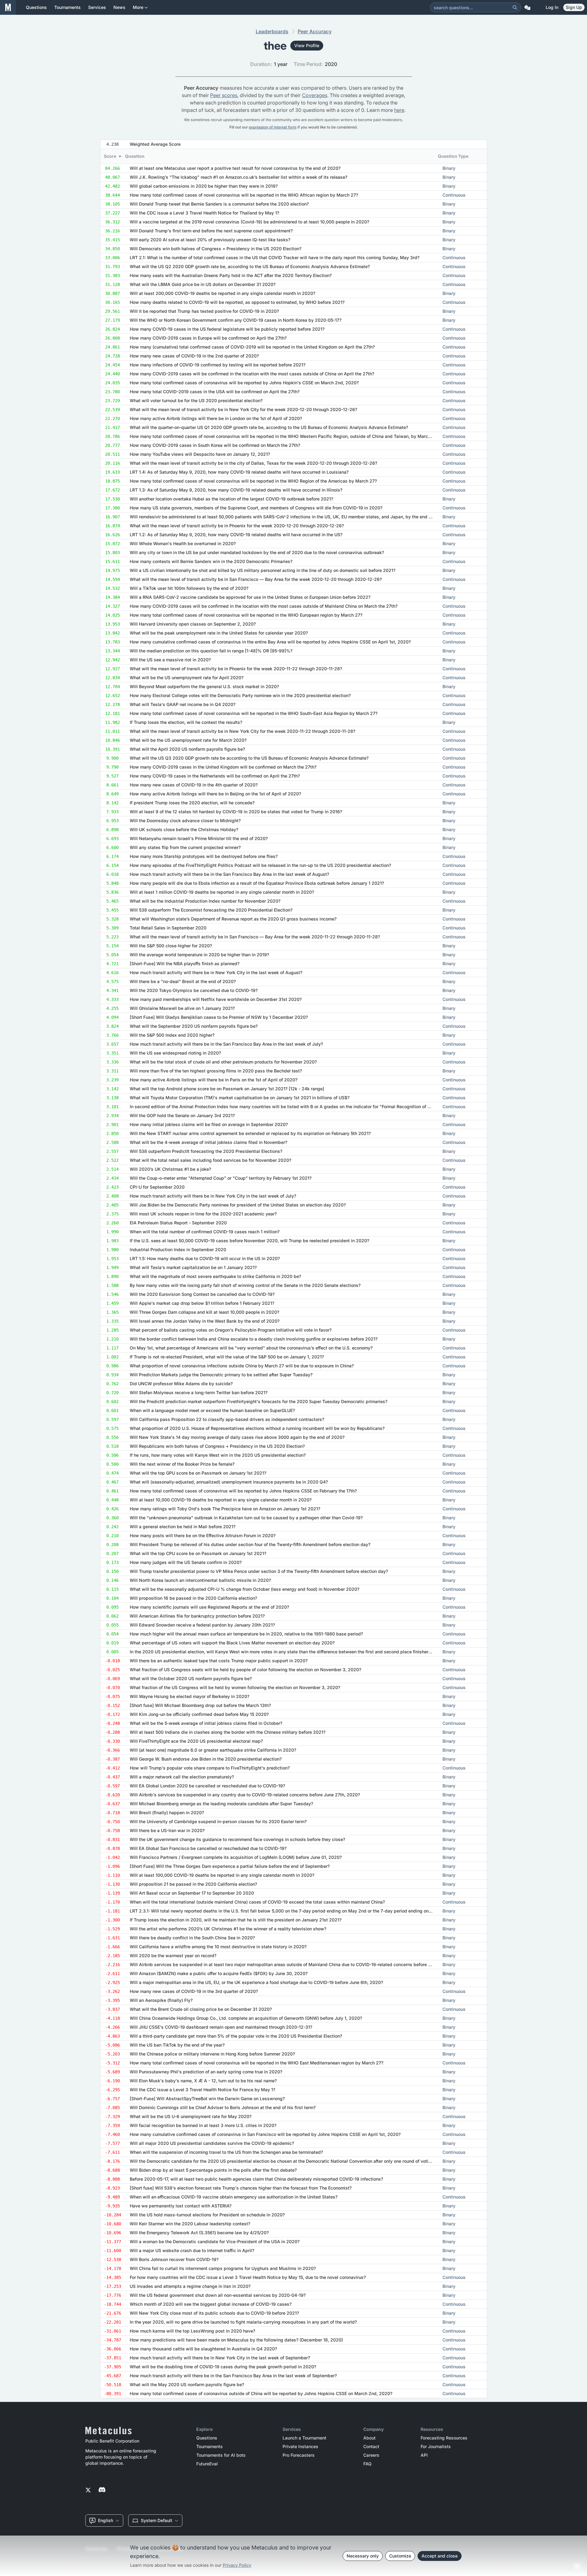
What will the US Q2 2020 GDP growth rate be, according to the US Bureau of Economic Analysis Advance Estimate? (250, 266)
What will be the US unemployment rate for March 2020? (188, 740)
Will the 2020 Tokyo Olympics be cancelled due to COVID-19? (194, 990)
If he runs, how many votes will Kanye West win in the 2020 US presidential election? (218, 1455)
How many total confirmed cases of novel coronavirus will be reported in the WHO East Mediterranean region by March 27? (257, 2063)
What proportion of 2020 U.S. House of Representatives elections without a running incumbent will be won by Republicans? (257, 1428)
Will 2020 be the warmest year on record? (173, 1955)
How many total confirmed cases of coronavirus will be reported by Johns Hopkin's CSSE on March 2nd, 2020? (244, 383)
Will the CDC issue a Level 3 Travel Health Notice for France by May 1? (202, 2090)
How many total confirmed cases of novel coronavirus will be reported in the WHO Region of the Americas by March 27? (253, 481)
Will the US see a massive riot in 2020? (170, 660)
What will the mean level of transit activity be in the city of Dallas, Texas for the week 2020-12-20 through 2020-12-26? (253, 463)
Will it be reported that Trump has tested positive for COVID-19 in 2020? (204, 311)
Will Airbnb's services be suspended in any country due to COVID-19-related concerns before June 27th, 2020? (245, 1795)
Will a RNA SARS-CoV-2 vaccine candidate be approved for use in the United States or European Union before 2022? (250, 597)
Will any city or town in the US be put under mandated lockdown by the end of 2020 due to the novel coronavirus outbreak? (257, 552)
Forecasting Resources (444, 2438)
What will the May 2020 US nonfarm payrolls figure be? (187, 2384)
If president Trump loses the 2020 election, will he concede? (192, 803)
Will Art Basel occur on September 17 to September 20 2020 (192, 1893)
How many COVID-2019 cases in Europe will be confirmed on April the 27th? (208, 338)
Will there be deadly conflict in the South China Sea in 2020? (192, 1938)
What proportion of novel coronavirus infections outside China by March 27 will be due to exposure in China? (242, 1366)
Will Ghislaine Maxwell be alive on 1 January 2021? (182, 1008)
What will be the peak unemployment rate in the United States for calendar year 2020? (219, 633)
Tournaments (210, 2447)
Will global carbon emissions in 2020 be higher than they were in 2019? (204, 186)
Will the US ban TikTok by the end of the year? (177, 2045)
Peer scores (224, 95)
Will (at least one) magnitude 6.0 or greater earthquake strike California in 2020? (213, 1750)
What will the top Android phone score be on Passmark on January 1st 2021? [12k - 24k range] (227, 1089)
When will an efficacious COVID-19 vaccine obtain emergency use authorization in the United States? (234, 2197)
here (399, 110)
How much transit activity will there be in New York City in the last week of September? (220, 2358)
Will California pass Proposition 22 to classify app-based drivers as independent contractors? (227, 1419)
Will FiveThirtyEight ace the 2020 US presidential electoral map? (196, 1741)
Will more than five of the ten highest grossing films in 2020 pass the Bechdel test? (216, 1071)
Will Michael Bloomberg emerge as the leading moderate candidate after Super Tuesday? (221, 1804)
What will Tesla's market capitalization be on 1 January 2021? (193, 1267)
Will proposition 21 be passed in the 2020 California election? (193, 1884)
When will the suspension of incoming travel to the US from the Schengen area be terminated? (226, 2152)
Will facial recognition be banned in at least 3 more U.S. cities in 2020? (203, 2125)
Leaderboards (272, 31)
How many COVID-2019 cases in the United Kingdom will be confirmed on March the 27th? (223, 767)
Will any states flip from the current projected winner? (185, 847)
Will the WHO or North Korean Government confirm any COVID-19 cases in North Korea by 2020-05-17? (236, 320)
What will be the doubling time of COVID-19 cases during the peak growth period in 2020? (223, 2367)
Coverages (315, 95)
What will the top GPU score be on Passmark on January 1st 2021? (198, 1473)
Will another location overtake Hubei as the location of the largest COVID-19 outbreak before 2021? (231, 499)
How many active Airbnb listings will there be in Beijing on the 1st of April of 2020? (215, 794)
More (138, 7)
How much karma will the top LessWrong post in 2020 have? (192, 2331)
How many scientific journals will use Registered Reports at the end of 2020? (209, 1607)
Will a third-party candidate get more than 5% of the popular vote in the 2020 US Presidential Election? (236, 2036)
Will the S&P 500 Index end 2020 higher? (172, 1035)
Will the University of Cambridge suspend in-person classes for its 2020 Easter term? (218, 1821)
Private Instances (300, 2447)
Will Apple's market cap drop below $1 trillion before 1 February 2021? (202, 1303)
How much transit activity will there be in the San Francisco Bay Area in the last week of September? (233, 2376)
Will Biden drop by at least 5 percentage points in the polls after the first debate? (213, 2170)
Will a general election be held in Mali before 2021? (183, 1527)
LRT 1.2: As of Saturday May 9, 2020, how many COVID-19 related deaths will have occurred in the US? (236, 535)
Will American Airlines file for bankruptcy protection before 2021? (197, 1616)
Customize (400, 2556)
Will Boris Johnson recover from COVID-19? (174, 2259)
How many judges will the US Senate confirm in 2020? (186, 1562)
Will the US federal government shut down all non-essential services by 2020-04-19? (218, 2295)
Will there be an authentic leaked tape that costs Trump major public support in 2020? (219, 1661)
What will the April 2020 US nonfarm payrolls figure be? (187, 749)
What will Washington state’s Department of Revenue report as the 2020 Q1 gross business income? (233, 919)
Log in (552, 7)
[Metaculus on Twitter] (88, 2490)
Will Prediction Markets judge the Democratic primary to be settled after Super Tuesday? (221, 1375)
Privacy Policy (237, 2565)
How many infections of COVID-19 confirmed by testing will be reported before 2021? (218, 365)
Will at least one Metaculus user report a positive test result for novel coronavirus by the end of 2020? (235, 168)
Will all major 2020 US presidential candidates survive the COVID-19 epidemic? (212, 2143)
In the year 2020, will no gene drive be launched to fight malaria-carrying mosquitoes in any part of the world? (243, 2322)
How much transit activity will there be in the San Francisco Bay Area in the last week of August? (229, 874)
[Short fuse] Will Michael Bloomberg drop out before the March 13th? (200, 1705)
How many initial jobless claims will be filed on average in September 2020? (209, 1124)
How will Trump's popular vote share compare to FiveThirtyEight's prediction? (210, 1768)
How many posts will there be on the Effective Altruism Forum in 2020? (203, 1535)
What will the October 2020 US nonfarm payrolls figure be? (191, 1678)
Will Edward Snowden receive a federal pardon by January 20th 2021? (202, 1625)
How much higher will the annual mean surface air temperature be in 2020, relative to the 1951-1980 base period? (246, 1634)
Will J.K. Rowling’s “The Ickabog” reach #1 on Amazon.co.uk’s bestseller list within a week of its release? (238, 177)
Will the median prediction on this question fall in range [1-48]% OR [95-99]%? (211, 651)
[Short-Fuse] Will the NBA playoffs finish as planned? (185, 963)
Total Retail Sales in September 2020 (168, 928)
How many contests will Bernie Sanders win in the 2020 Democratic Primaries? (211, 561)
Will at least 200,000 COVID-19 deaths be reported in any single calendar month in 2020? (222, 293)
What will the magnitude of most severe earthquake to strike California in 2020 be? (215, 1276)
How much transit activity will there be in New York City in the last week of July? (213, 1196)
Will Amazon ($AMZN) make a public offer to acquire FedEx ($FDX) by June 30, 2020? (219, 1973)
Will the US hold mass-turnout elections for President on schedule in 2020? (207, 2215)
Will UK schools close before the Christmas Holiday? (184, 829)
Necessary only (363, 2556)
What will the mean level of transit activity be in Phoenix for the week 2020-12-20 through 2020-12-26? (237, 526)
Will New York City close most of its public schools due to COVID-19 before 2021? (214, 2313)
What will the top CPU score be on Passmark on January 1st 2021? (198, 1553)
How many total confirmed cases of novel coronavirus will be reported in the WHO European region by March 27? (246, 615)
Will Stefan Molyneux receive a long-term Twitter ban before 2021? (199, 1392)
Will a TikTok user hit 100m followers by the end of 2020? (189, 588)
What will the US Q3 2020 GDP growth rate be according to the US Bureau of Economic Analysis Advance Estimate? (249, 758)
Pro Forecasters (299, 2455)
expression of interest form (273, 127)
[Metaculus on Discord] (102, 2490)
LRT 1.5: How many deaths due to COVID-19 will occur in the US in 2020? (205, 1258)
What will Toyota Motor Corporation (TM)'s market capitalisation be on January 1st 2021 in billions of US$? (240, 1098)
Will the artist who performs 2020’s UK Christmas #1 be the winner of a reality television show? (228, 1929)
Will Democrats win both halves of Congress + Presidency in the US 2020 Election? (216, 249)
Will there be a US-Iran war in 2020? (167, 1830)
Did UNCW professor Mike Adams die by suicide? (181, 1384)
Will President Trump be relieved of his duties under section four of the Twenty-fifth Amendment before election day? (250, 1544)
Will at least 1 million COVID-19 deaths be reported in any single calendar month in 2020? (222, 892)
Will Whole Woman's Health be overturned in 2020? (183, 543)
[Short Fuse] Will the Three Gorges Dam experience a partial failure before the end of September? (230, 1866)
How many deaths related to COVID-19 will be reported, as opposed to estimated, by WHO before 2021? (237, 302)
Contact (371, 2447)
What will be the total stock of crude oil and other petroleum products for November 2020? (223, 1062)
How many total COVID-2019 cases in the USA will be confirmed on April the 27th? (215, 392)
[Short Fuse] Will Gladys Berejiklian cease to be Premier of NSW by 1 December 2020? (219, 1017)
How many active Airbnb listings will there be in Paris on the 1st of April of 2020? (214, 1080)
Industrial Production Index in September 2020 (178, 1249)
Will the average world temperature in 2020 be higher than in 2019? (199, 955)
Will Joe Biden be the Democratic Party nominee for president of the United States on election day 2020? (238, 1205)
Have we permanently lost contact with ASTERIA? (181, 2206)
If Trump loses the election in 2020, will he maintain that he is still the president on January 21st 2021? (236, 1920)
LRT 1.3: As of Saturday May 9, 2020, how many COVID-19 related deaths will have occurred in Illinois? (236, 490)
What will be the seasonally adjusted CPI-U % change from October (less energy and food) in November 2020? (245, 1589)
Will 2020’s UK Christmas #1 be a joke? (170, 1169)
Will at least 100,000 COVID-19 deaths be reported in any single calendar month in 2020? (222, 1875)
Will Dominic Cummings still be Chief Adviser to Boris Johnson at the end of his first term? (223, 2107)
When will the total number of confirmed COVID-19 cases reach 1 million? (205, 1232)
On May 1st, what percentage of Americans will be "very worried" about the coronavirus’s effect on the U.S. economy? (251, 1348)
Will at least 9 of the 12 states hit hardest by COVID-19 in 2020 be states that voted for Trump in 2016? (236, 812)
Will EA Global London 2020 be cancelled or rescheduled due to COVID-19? (207, 1786)
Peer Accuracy (315, 31)
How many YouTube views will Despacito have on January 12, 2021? (200, 454)
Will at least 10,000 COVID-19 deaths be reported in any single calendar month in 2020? (221, 1500)
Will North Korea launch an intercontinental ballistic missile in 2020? (200, 1580)
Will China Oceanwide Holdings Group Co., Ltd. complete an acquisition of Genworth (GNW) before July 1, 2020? (246, 2018)
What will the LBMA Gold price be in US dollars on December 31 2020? (203, 284)
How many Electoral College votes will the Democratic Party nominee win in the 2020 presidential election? (240, 695)
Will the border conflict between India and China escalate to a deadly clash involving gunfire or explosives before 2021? (254, 1339)
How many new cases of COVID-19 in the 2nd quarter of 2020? (194, 356)
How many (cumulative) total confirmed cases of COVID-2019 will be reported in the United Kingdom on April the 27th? (252, 347)
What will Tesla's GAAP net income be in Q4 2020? (183, 704)
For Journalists (436, 2447)
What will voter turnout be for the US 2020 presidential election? (196, 400)
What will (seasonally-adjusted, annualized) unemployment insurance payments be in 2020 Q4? (229, 1482)
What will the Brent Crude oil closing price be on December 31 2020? (201, 2009)
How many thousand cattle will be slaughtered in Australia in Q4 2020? (203, 2349)
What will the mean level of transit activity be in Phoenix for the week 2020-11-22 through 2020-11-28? (236, 669)
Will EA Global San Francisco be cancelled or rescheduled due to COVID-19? (208, 1848)
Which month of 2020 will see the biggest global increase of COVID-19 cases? (211, 2304)
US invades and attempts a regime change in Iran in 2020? (190, 2286)
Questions (207, 2438)
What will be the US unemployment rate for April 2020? (187, 678)
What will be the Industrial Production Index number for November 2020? (205, 901)
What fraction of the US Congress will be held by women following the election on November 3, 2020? (235, 1687)
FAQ (367, 2464)
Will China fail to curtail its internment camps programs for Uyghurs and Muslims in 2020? (223, 2268)
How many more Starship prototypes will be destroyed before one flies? (204, 856)
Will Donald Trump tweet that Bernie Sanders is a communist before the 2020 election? (219, 204)
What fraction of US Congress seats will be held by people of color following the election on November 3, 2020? (245, 1670)
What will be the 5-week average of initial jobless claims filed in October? (206, 1723)
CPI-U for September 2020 (157, 1187)
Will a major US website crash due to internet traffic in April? (192, 2250)
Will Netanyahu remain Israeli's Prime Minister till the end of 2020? (199, 838)
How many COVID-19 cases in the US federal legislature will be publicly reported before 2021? (227, 329)
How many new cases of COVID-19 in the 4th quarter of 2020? (194, 785)
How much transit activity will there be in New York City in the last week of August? (216, 972)
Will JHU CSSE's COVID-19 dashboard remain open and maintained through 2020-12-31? (221, 2027)
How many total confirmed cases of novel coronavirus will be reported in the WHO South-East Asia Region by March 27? (254, 713)
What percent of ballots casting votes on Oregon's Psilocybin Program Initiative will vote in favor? (231, 1330)
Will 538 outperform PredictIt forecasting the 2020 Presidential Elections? (206, 1151)
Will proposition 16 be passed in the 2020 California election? (193, 1598)
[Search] (515, 7)
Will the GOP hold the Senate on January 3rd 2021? (182, 1115)
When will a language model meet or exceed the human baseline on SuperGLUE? (212, 1410)
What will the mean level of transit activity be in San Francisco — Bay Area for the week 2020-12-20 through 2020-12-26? (256, 579)
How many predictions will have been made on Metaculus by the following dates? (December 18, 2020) (236, 2340)
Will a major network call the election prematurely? (182, 1777)
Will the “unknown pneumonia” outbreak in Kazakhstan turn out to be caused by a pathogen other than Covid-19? (246, 1518)
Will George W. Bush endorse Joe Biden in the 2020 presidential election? (206, 1759)
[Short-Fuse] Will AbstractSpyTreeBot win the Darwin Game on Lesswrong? (207, 2098)
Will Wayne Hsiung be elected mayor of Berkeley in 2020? (190, 1696)
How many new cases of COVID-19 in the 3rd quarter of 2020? (194, 1991)
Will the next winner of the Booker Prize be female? (182, 1464)
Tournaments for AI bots (221, 2455)
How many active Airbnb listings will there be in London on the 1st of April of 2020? (216, 418)
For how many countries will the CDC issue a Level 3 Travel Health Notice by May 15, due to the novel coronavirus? (248, 2277)
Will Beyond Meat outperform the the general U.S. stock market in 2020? (204, 686)
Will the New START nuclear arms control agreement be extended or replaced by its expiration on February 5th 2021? (250, 1133)
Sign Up (574, 7)
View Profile (307, 45)
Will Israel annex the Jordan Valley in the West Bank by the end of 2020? (205, 1321)
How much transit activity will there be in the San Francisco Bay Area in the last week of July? (226, 1044)
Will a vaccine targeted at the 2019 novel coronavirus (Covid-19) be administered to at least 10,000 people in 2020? (249, 222)
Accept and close (440, 2556)
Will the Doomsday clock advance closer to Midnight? (185, 821)
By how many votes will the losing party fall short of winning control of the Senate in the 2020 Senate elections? (245, 1285)
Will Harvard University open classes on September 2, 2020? (193, 624)
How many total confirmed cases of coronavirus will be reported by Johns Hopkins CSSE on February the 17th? (243, 1491)
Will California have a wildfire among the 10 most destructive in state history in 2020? (218, 1947)
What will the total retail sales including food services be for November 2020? (210, 1160)
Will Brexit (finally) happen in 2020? (167, 1813)
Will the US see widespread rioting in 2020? (175, 1053)
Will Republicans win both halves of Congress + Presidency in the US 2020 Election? (217, 1446)
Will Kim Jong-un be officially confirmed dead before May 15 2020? (199, 1714)
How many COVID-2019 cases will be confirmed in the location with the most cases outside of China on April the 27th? (252, 374)
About (369, 2438)
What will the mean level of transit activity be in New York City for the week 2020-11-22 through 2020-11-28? (243, 731)
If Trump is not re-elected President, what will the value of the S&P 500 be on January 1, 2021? (227, 1357)
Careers (371, 2455)
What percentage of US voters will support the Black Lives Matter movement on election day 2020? (232, 1643)
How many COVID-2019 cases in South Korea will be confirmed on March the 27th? (215, 445)
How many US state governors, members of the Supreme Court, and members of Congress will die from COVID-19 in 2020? (256, 508)
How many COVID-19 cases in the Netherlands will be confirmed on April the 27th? (215, 776)
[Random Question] (527, 7)
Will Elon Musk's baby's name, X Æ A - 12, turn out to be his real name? (203, 2081)
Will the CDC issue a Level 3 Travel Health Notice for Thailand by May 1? (204, 213)
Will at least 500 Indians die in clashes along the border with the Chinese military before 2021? (228, 1732)
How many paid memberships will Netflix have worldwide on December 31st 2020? (216, 999)
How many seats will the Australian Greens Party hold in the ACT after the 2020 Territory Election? (231, 275)
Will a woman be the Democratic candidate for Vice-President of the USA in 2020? (215, 2241)
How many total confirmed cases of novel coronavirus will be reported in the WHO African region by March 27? (244, 195)
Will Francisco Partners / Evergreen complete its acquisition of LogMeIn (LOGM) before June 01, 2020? (236, 1857)
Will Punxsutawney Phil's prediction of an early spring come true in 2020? (206, 2072)
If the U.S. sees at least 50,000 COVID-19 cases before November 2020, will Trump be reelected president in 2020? (249, 1241)
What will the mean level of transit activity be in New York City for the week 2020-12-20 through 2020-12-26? (243, 409)
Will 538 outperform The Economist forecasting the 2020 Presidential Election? (211, 910)
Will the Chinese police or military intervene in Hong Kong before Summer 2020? (212, 2054)
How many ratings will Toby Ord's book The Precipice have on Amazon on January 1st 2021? (225, 1509)
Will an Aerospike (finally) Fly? (161, 2000)
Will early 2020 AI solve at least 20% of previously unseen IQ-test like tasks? (210, 240)
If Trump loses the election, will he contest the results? (186, 722)
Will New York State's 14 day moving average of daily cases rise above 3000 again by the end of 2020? (237, 1437)
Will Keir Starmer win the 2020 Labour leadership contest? (190, 2224)
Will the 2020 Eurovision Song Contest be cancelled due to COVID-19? (202, 1294)
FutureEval (207, 2464)
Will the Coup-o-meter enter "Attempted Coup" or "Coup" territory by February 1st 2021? (221, 1178)
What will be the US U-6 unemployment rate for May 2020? (191, 2116)
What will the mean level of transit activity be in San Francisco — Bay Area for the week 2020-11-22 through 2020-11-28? (255, 937)
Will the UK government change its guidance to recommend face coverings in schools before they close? (237, 1839)
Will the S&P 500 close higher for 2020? (171, 946)
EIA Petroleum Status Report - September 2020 (178, 1223)
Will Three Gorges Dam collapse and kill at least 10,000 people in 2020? (204, 1312)
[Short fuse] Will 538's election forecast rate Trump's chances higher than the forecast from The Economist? (241, 2188)
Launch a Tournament (304, 2438)
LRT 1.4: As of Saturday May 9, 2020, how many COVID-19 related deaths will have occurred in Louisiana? (239, 472)
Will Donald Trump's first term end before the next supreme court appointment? (211, 231)
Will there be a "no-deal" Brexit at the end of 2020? (183, 981)
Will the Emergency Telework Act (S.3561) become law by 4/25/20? (199, 2233)
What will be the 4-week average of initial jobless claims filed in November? (208, 1142)
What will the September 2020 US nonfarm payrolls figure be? (194, 1026)
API (424, 2455)
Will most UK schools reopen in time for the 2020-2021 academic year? (203, 1214)
